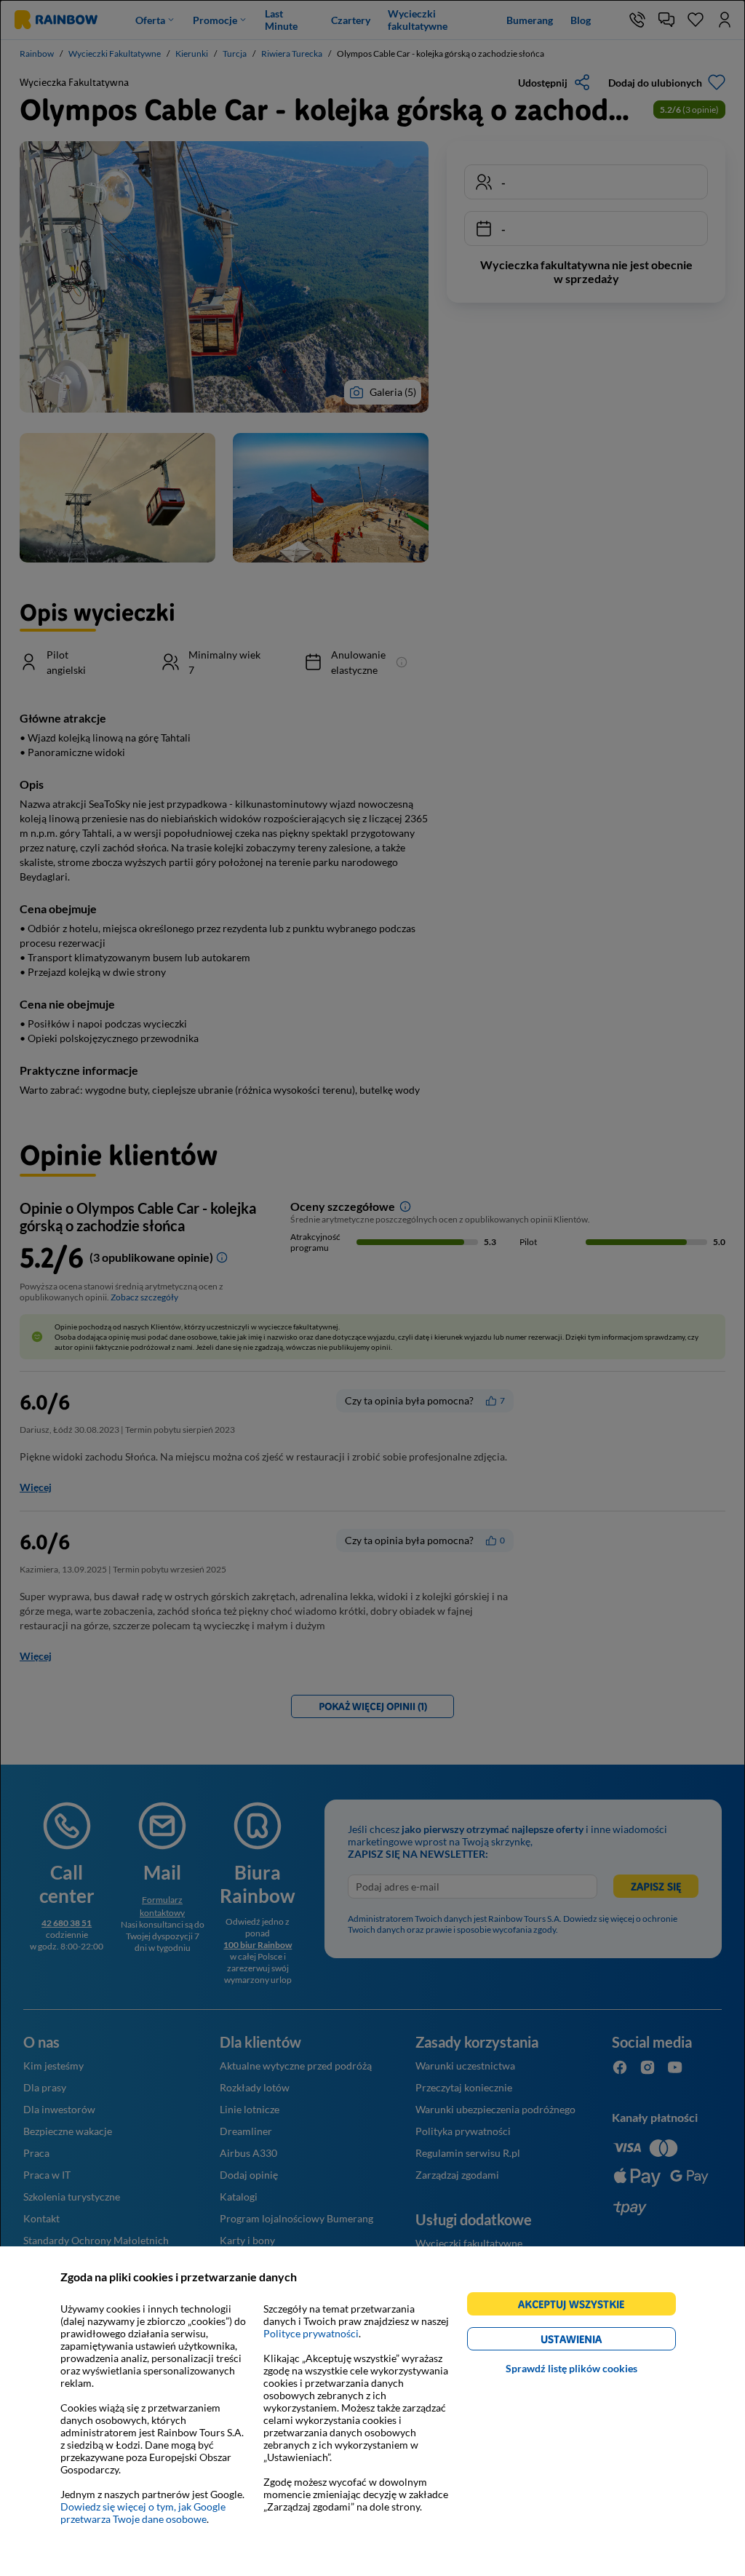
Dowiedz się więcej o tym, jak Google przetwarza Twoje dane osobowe (143, 2513)
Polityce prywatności (311, 2333)
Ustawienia (596, 2341)
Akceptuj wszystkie (577, 2306)
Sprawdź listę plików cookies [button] (571, 2368)
